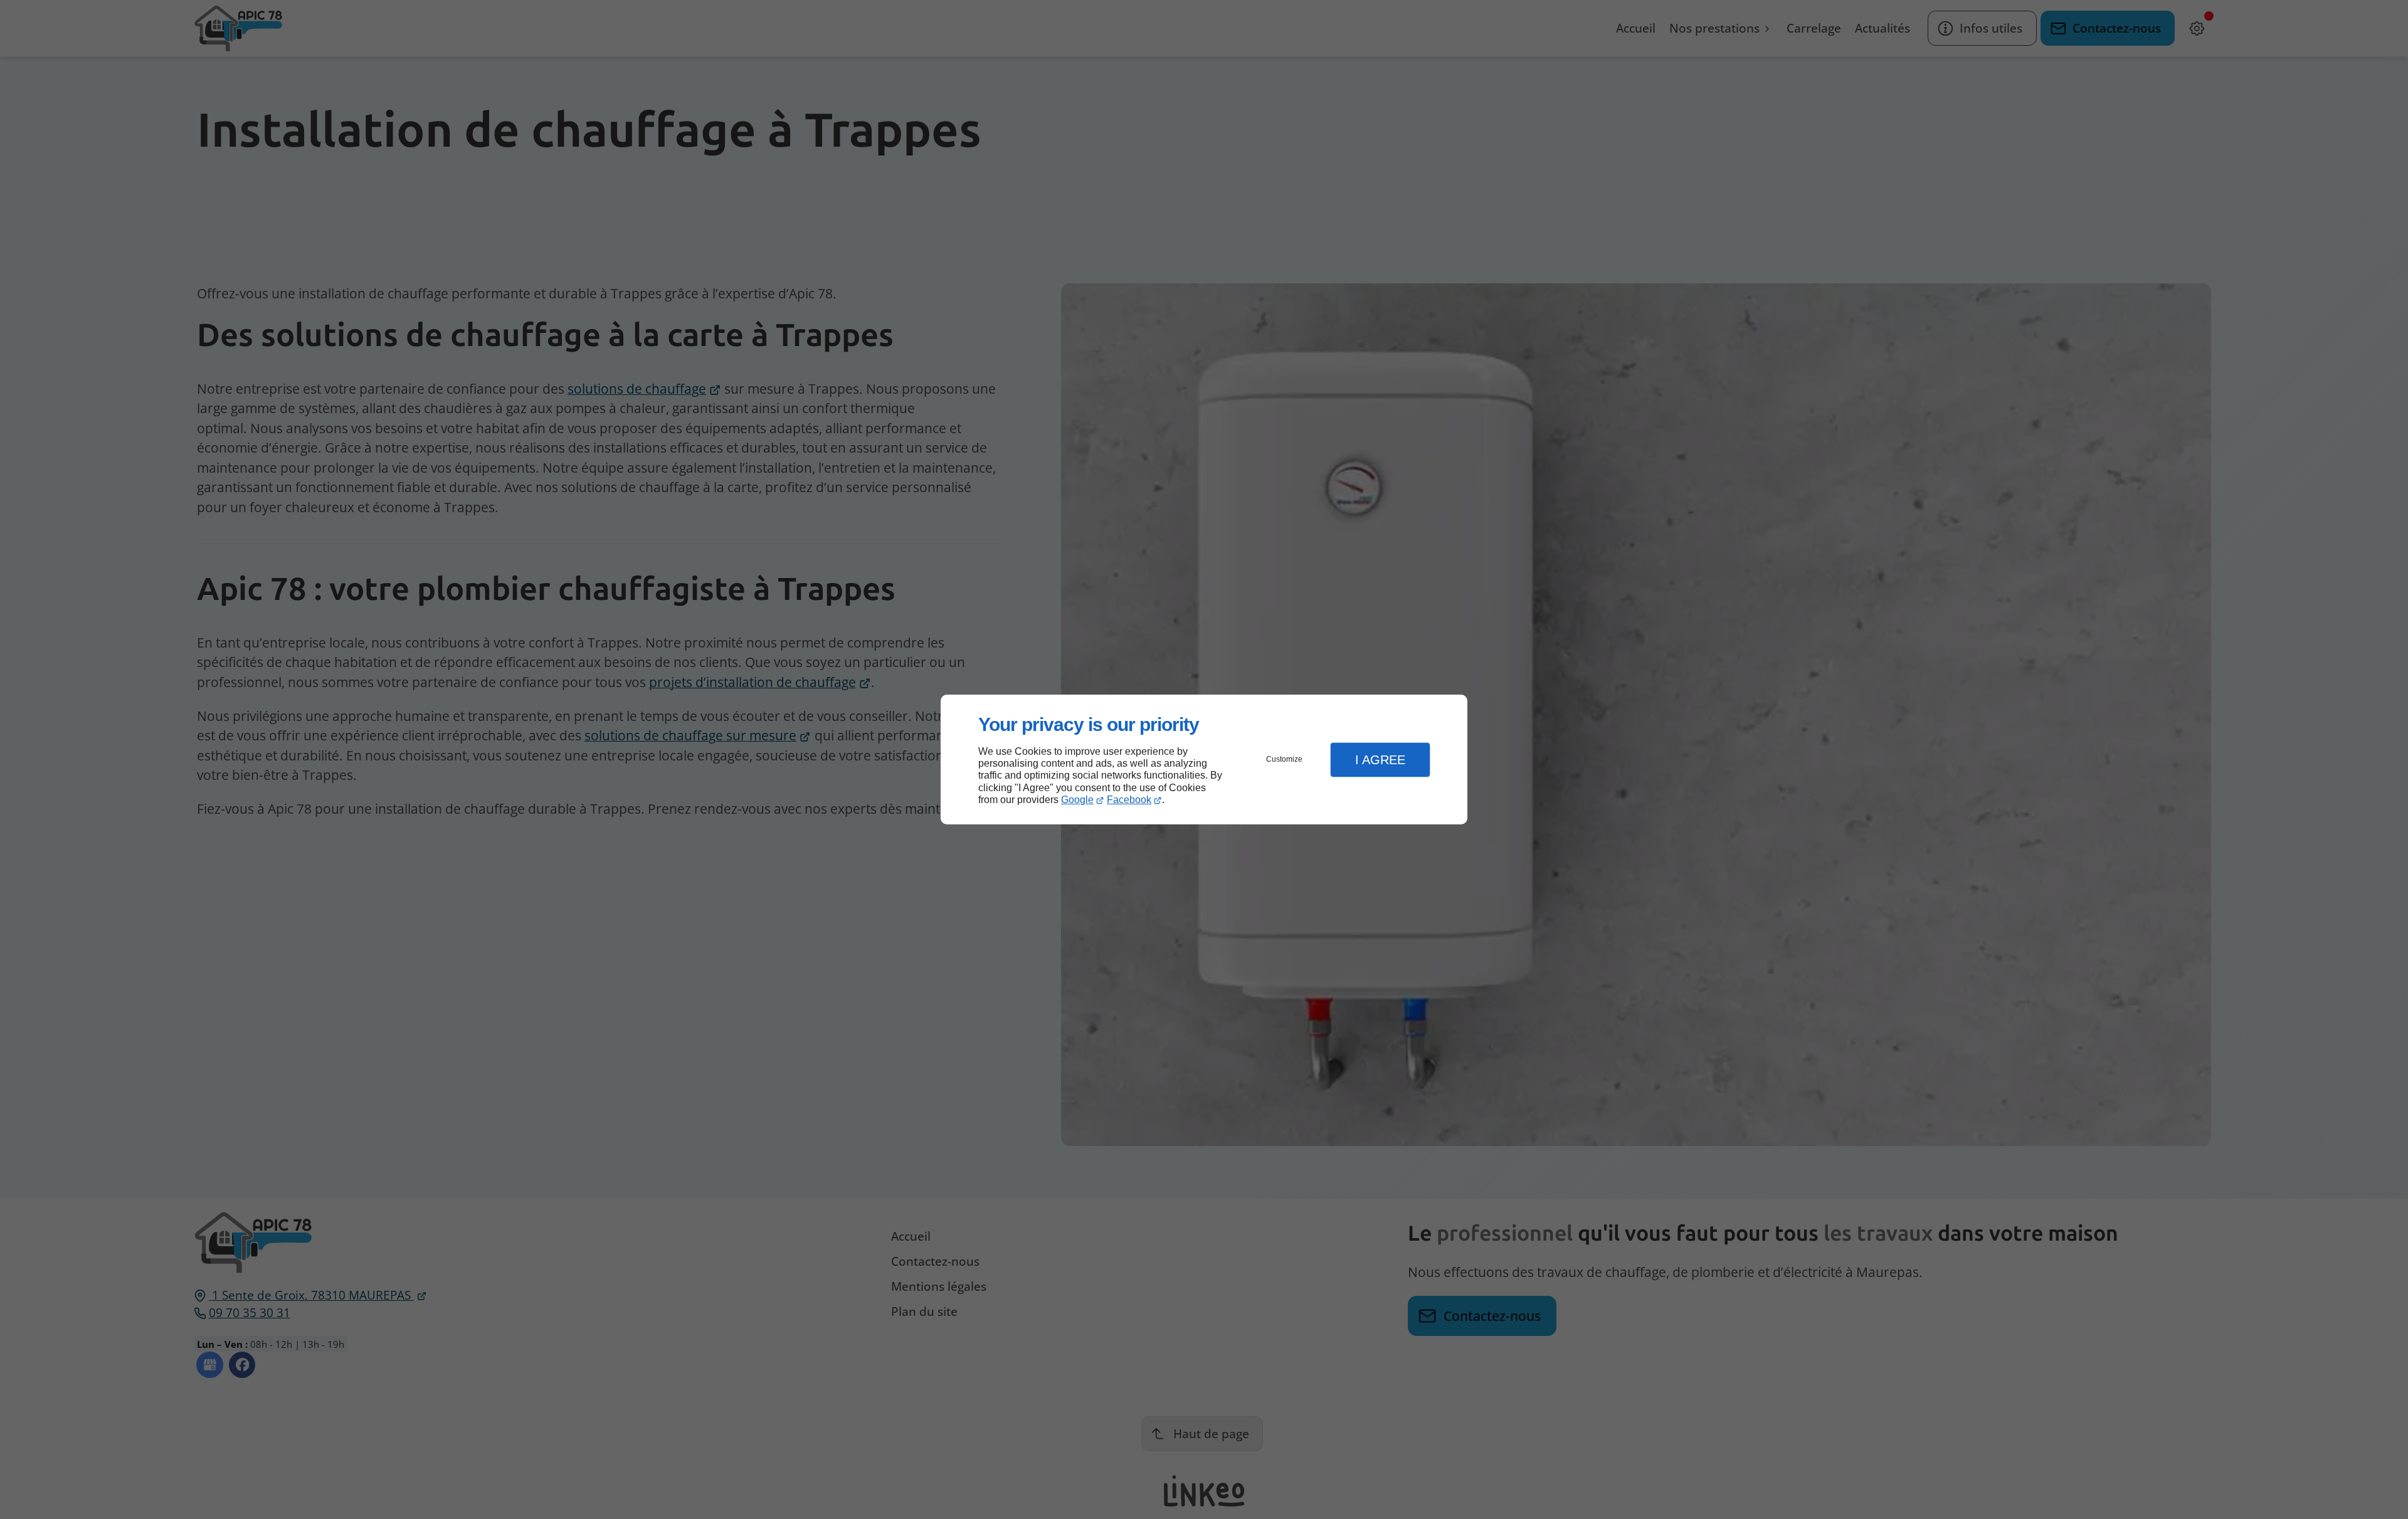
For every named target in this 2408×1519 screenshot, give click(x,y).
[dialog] (1204, 759)
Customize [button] (1284, 759)
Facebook (1129, 800)
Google (1077, 800)
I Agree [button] (1380, 760)
